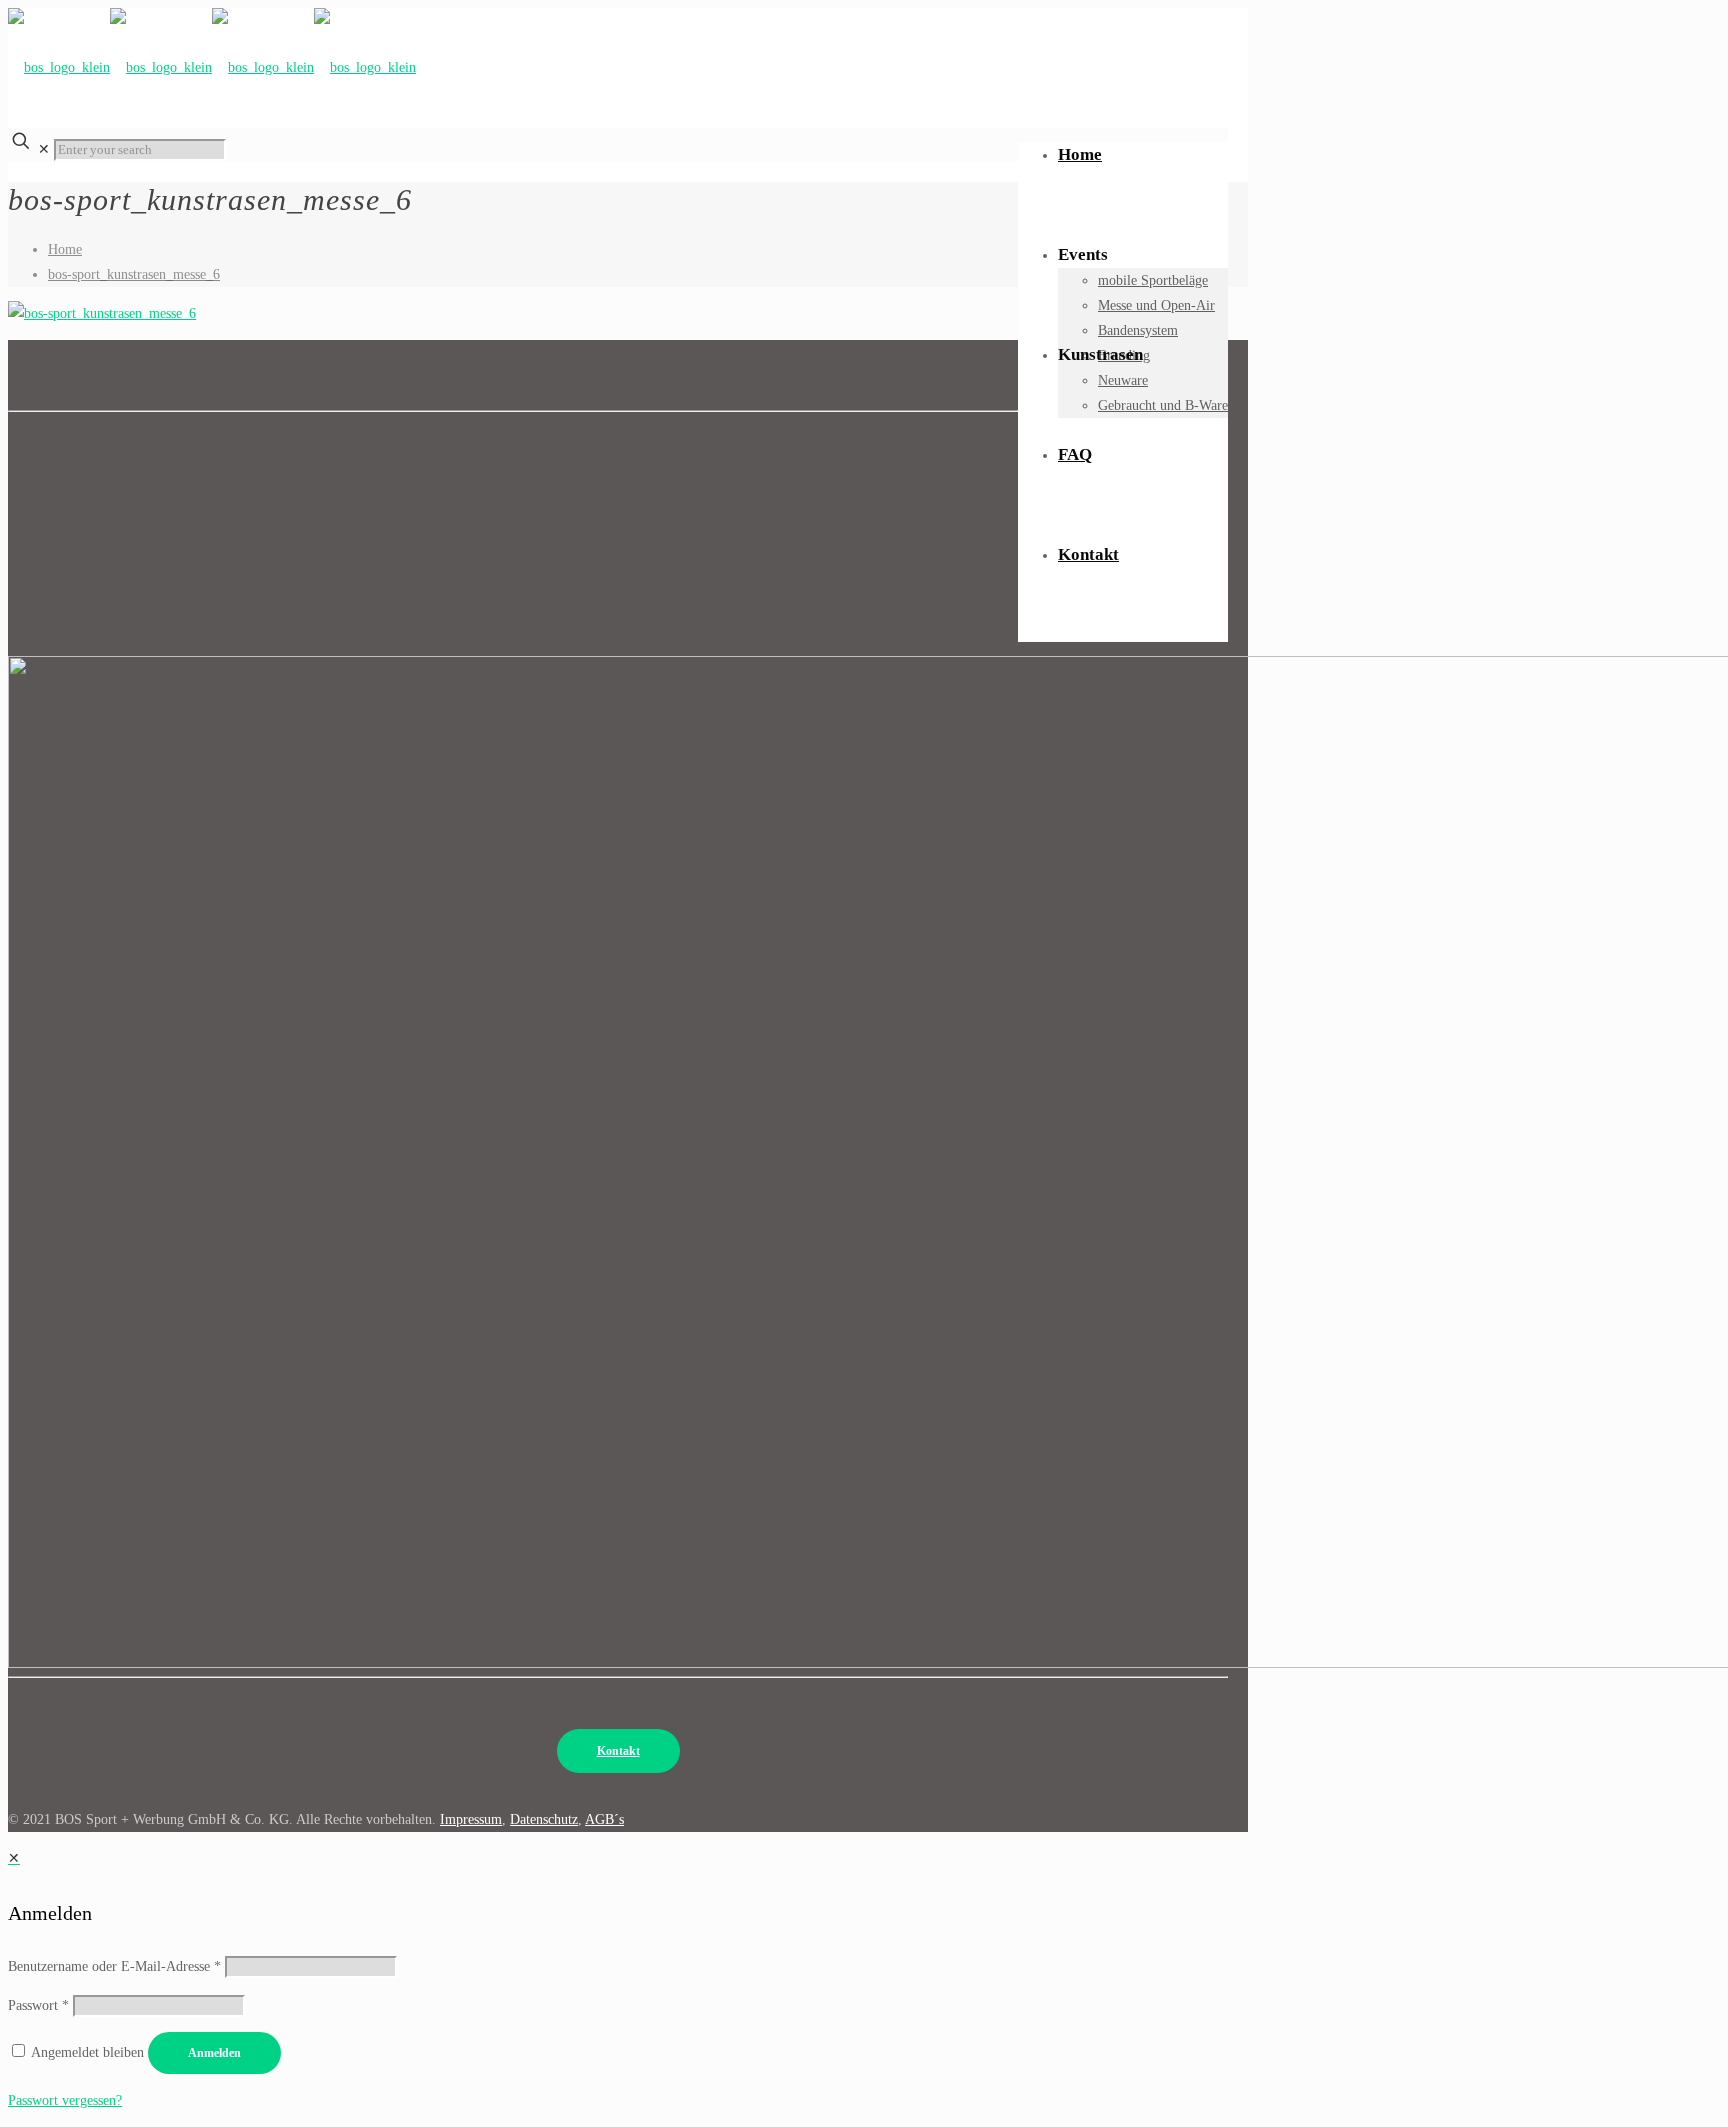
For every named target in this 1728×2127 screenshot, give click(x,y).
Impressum (471, 1819)
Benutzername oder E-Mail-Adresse (114, 1966)
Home (65, 249)
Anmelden (214, 2053)
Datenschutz (544, 1819)
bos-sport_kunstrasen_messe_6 (134, 274)
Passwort (38, 2005)
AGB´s (604, 1819)
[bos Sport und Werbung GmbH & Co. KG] (212, 62)
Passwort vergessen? (65, 2100)
